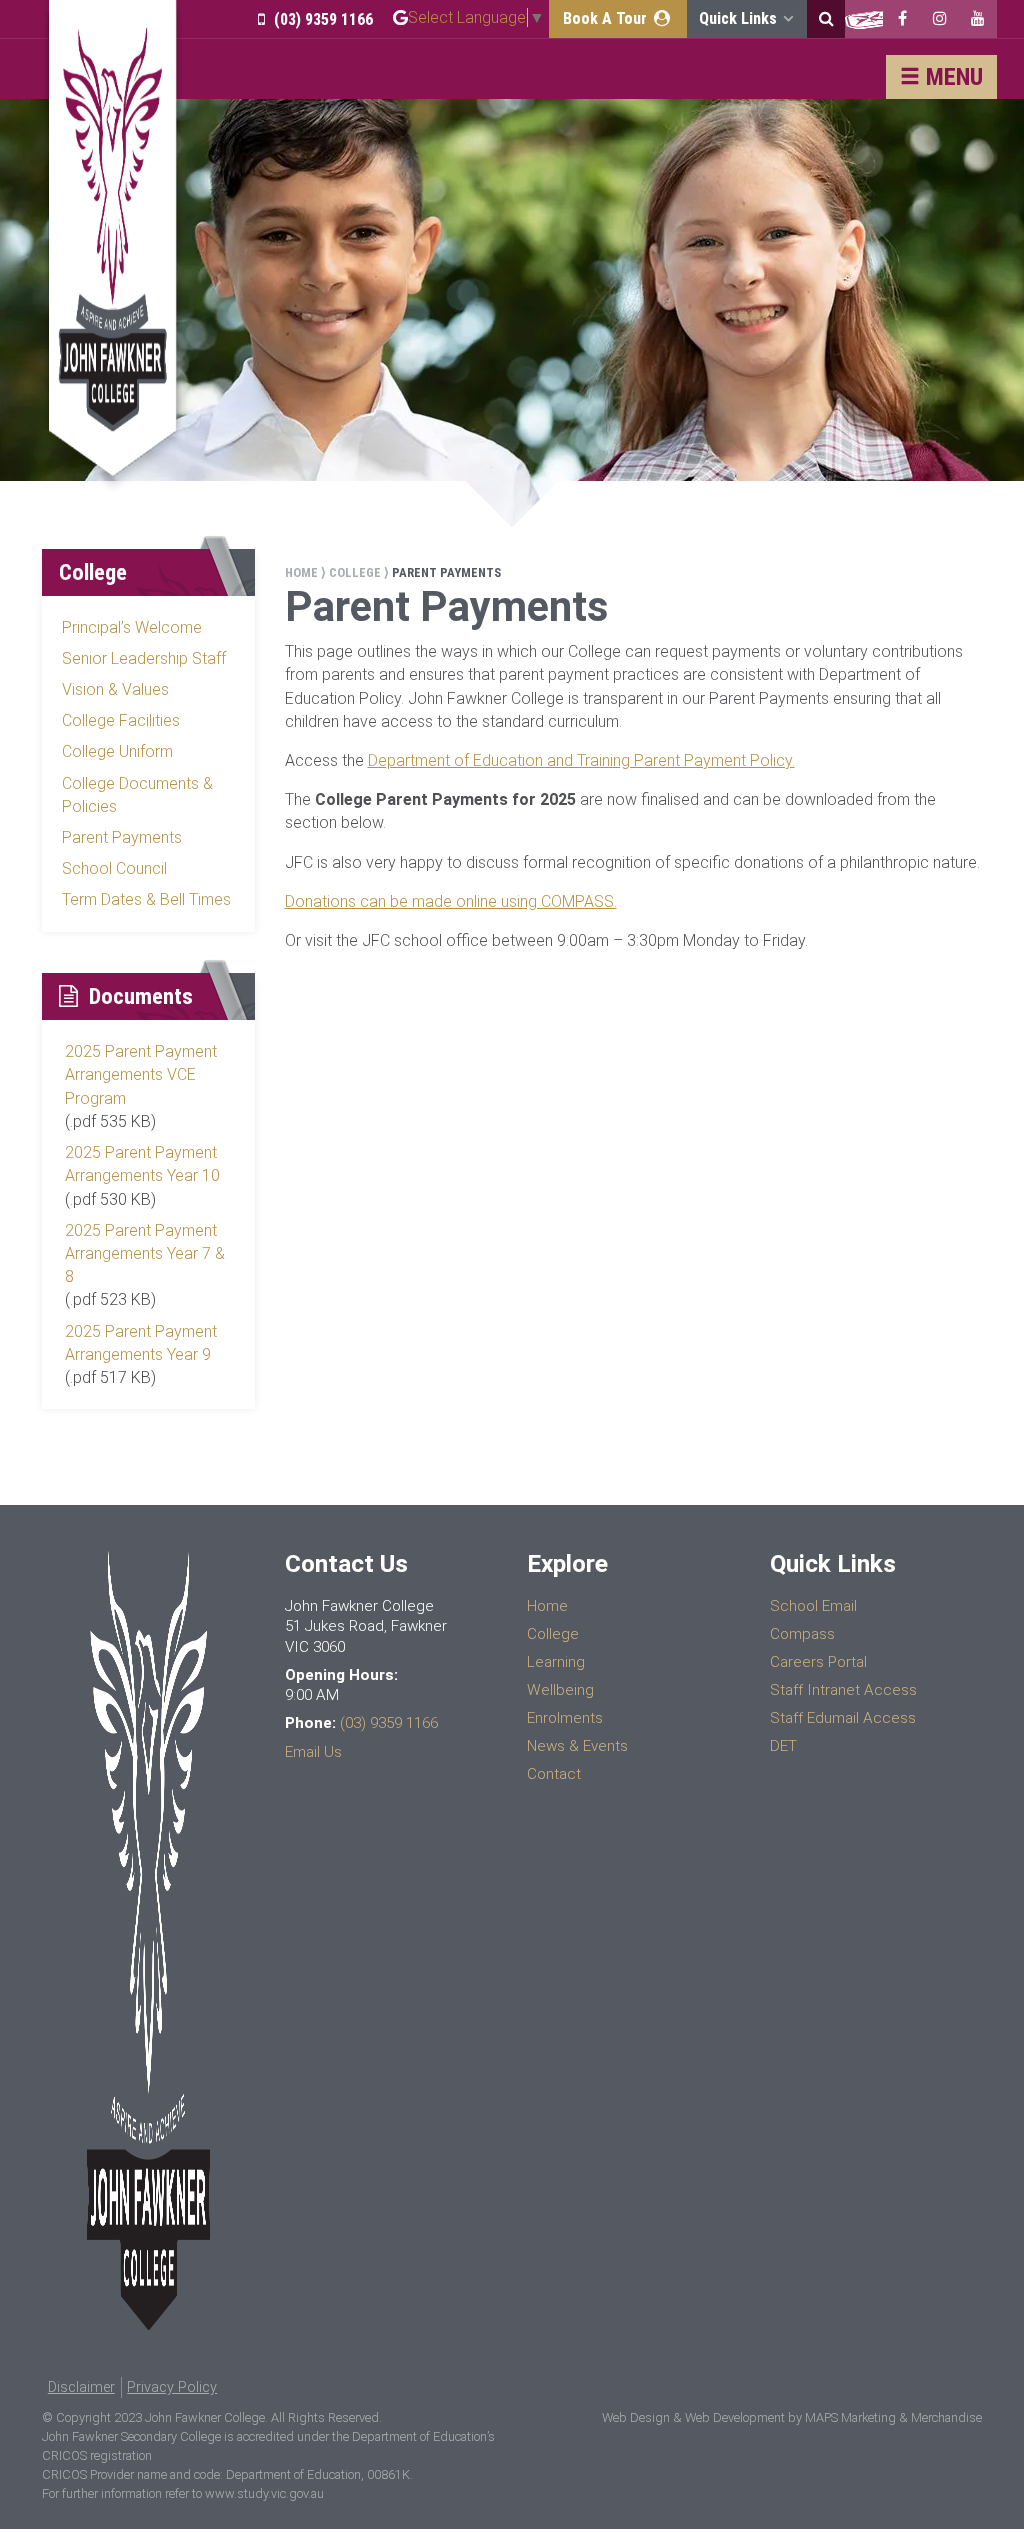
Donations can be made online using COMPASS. (451, 901)
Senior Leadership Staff (144, 658)
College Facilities (121, 720)
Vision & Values (115, 689)
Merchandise (946, 2417)
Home (301, 572)
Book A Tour (607, 18)
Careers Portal (818, 1662)
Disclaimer (81, 2387)
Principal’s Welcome (132, 627)
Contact (554, 1774)
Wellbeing (560, 1690)
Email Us (313, 1752)
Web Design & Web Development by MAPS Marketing (749, 2417)
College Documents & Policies (137, 795)
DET (783, 1746)
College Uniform (117, 751)
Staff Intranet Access (843, 1690)
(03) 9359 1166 (321, 19)
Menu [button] (951, 77)
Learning (556, 1662)
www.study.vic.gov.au (264, 2493)
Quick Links (740, 18)
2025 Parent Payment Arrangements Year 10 (142, 1164)
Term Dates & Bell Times (146, 899)
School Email (813, 1606)
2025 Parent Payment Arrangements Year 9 (141, 1343)
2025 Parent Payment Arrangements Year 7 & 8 (145, 1253)
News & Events (577, 1746)
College (355, 572)
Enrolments (565, 1718)
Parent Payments (122, 837)
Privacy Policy (172, 2387)
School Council (114, 868)
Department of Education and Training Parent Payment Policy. (581, 760)
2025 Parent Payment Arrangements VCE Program (141, 1074)
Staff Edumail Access (843, 1718)
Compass (802, 1634)
